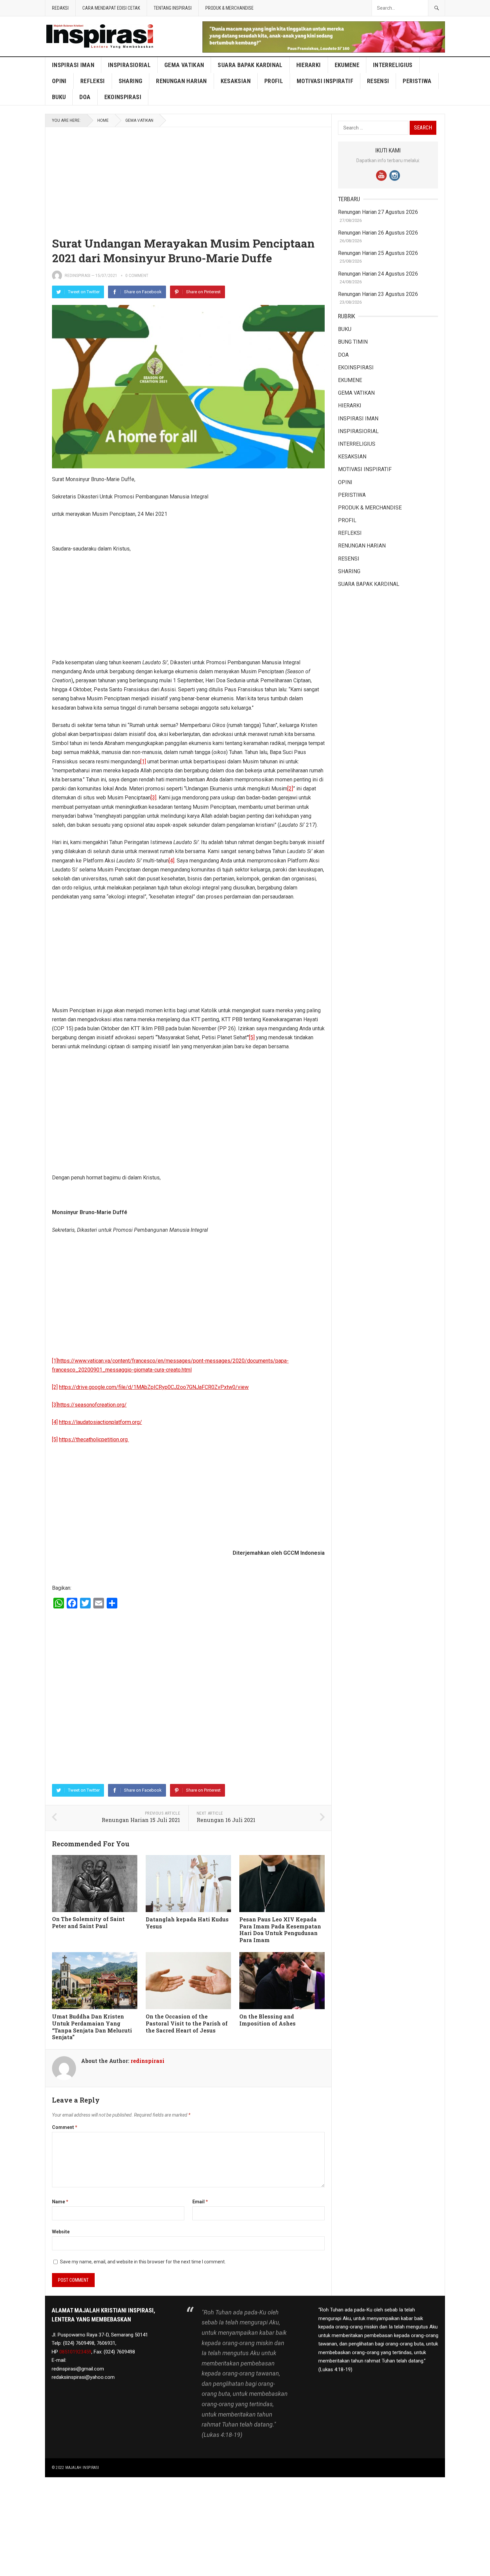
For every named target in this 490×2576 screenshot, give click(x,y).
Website (61, 2232)
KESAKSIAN (236, 81)
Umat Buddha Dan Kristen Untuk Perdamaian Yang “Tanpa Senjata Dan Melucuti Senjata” (92, 2027)
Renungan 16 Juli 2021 (226, 1820)
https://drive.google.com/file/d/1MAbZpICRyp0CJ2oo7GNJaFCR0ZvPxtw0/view (154, 1387)
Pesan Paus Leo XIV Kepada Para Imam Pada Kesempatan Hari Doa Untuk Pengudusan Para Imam (280, 1930)
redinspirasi (77, 276)
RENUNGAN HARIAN (181, 81)
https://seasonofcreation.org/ (92, 1405)
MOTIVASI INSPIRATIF (325, 81)
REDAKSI (60, 8)
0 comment (137, 276)
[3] (153, 798)
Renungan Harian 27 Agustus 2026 (378, 212)
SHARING (131, 81)
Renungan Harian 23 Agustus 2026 (378, 294)
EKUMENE (347, 65)
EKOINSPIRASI (123, 97)
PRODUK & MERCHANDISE (229, 8)
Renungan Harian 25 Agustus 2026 (378, 253)
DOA (85, 97)
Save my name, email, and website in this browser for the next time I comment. (143, 2262)
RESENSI (378, 81)
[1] (143, 762)
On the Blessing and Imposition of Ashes (267, 2020)
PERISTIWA (417, 81)
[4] (171, 861)
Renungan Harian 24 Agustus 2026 (378, 274)
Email (200, 2202)
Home (103, 120)
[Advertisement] (188, 176)
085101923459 (75, 2352)
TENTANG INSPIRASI (173, 8)
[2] (290, 789)
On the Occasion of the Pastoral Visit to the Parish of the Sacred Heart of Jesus (187, 2023)
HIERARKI (309, 65)
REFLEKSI (93, 81)
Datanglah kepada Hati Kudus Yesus (187, 1923)
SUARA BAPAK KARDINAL (250, 65)
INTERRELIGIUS (393, 65)
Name (60, 2202)
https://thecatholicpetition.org (94, 1439)
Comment (65, 2127)
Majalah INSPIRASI (82, 2468)
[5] (252, 1037)
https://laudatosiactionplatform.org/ (100, 1422)
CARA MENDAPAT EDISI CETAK (111, 8)
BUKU (59, 97)
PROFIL (274, 81)
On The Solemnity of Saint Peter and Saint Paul (88, 1922)
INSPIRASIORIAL (129, 65)
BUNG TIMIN (353, 342)
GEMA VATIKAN (184, 65)
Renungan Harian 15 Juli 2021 (141, 1820)
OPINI (59, 81)
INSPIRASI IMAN (73, 65)
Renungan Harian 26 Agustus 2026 (378, 233)
